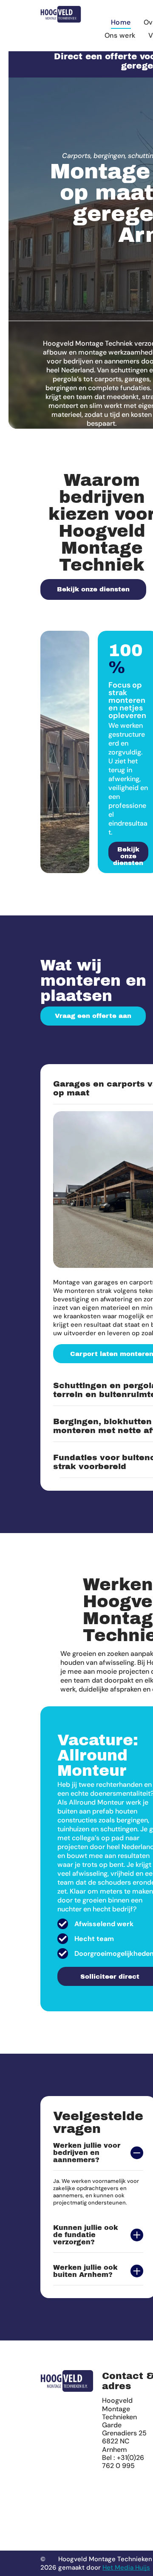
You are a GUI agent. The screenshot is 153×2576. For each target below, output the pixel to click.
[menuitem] (121, 22)
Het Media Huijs (126, 2568)
